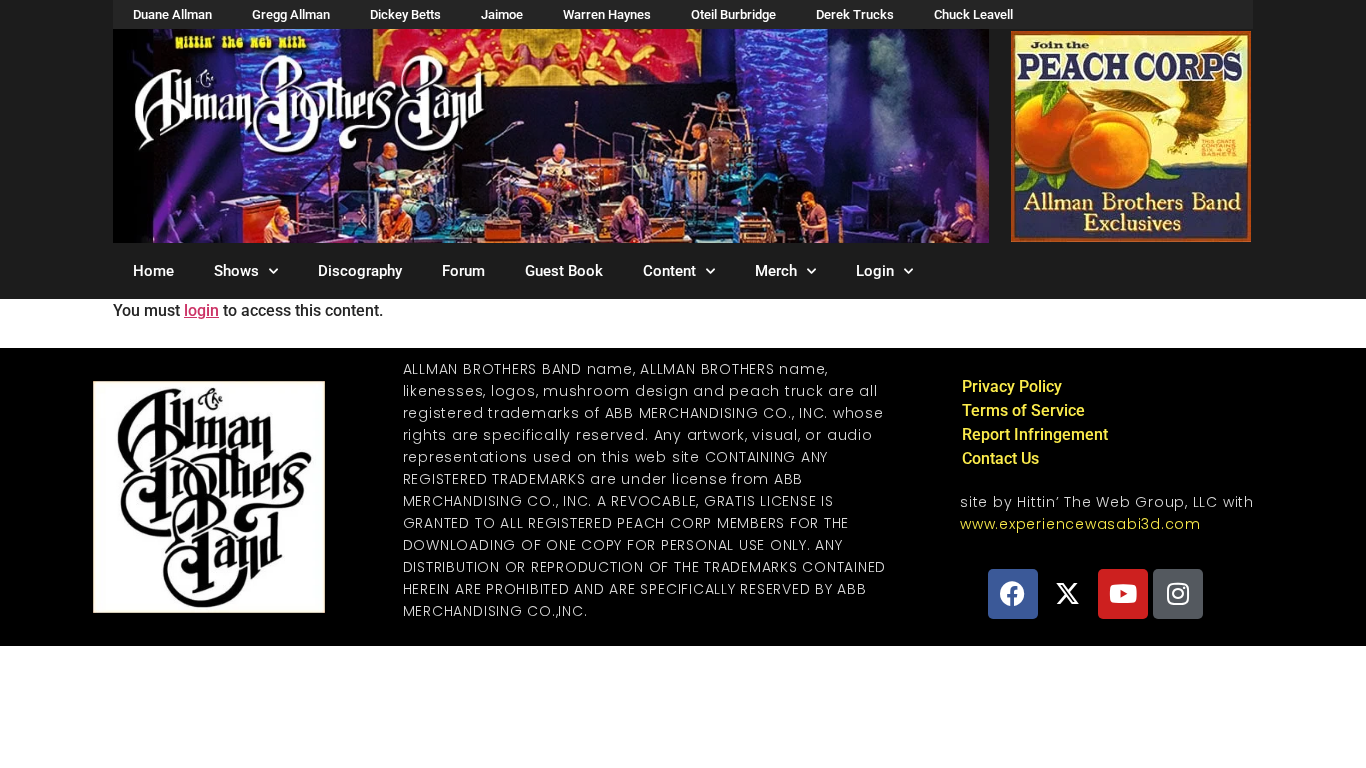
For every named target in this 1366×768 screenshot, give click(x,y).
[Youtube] (1123, 594)
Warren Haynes (607, 14)
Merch (776, 271)
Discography (360, 271)
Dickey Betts (405, 14)
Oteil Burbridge (733, 14)
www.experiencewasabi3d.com (1080, 524)
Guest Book (564, 271)
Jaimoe (502, 14)
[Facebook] (1013, 594)
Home (153, 271)
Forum (463, 271)
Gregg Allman (291, 14)
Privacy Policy (1012, 386)
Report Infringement (1035, 434)
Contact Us (1000, 458)
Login (875, 271)
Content (669, 271)
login (201, 310)
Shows (236, 271)
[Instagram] (1178, 594)
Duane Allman (172, 14)
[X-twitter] (1068, 594)
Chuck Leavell (973, 14)
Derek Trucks (855, 14)
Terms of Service (1023, 410)
